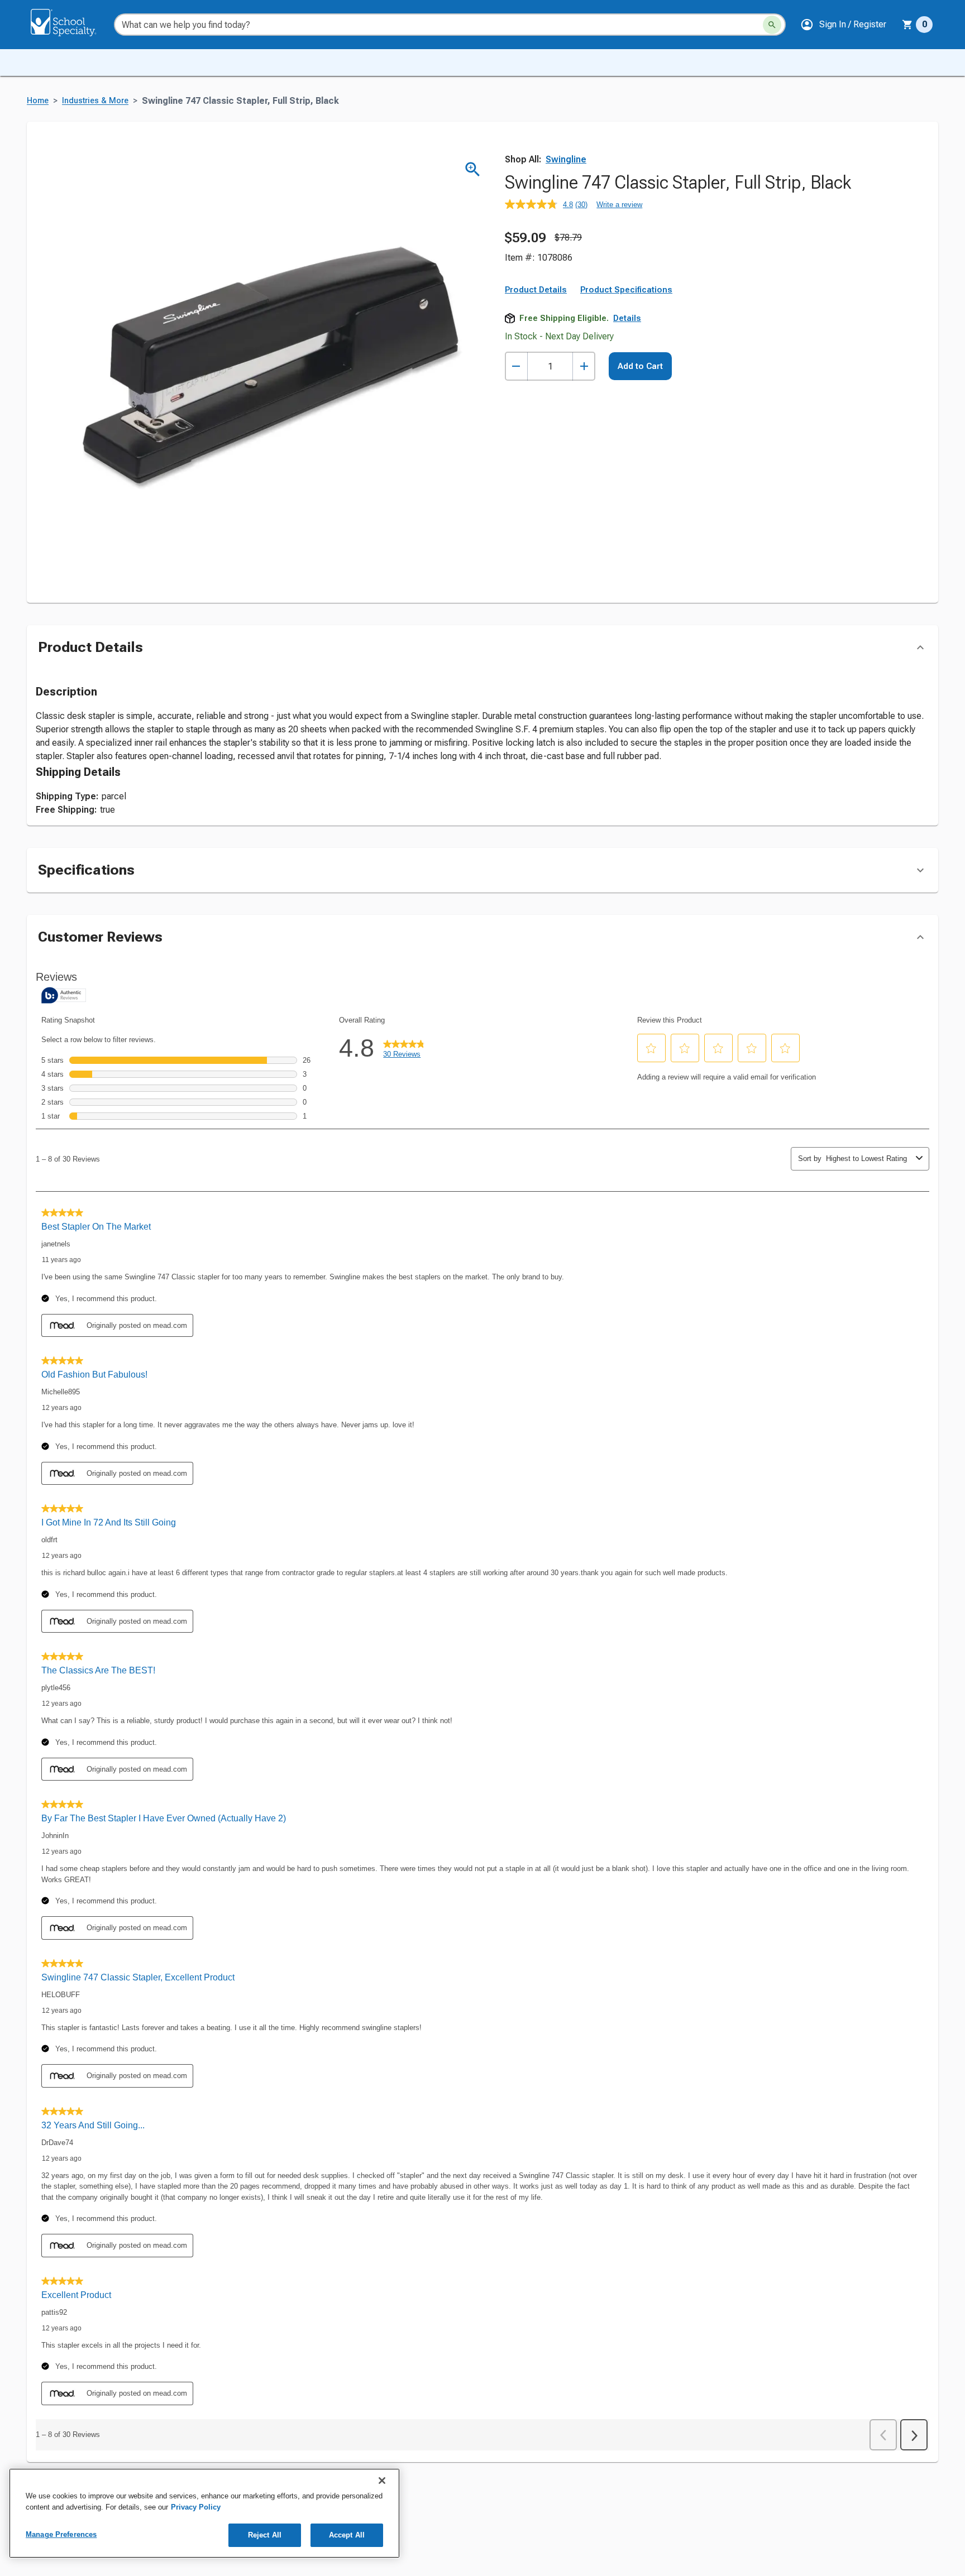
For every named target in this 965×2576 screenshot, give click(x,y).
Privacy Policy (196, 2507)
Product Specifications (626, 290)
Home (38, 101)
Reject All (265, 2535)
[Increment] (584, 366)
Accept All (347, 2535)
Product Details (536, 290)
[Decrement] (516, 366)
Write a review (619, 205)
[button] (843, 25)
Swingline (566, 159)
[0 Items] (907, 25)
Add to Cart (640, 366)
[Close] (382, 2481)
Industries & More (95, 101)
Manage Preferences (61, 2534)
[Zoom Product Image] (473, 169)
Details (627, 318)
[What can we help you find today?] (772, 25)
